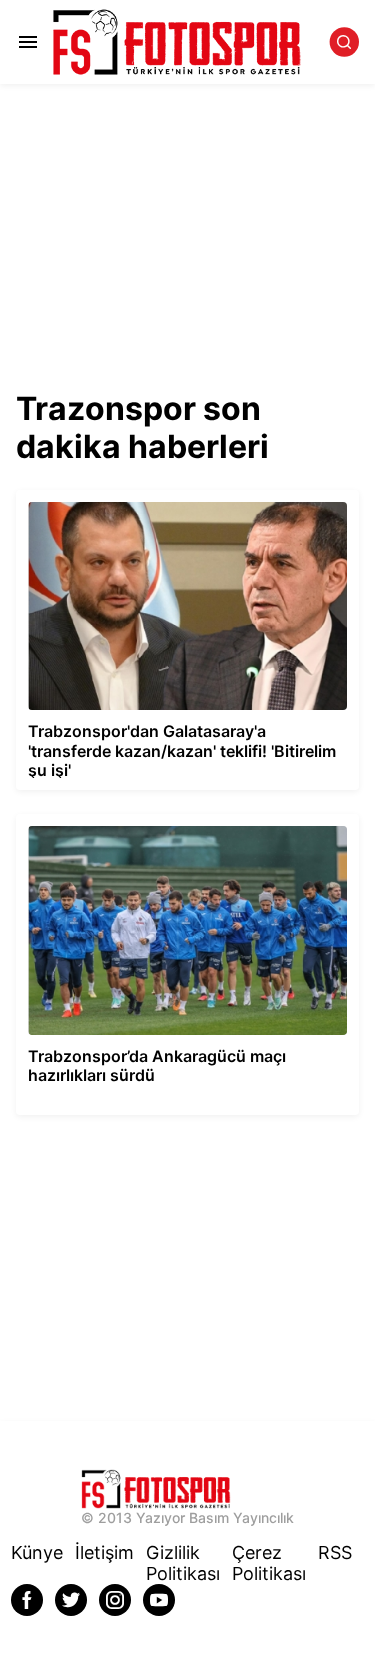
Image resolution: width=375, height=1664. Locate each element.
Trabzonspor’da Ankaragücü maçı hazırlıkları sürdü (181, 822)
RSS (335, 1552)
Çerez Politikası (269, 1563)
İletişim (104, 1552)
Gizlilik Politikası (183, 1563)
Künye (37, 1552)
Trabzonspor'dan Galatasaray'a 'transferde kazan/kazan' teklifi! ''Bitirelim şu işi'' (155, 507)
